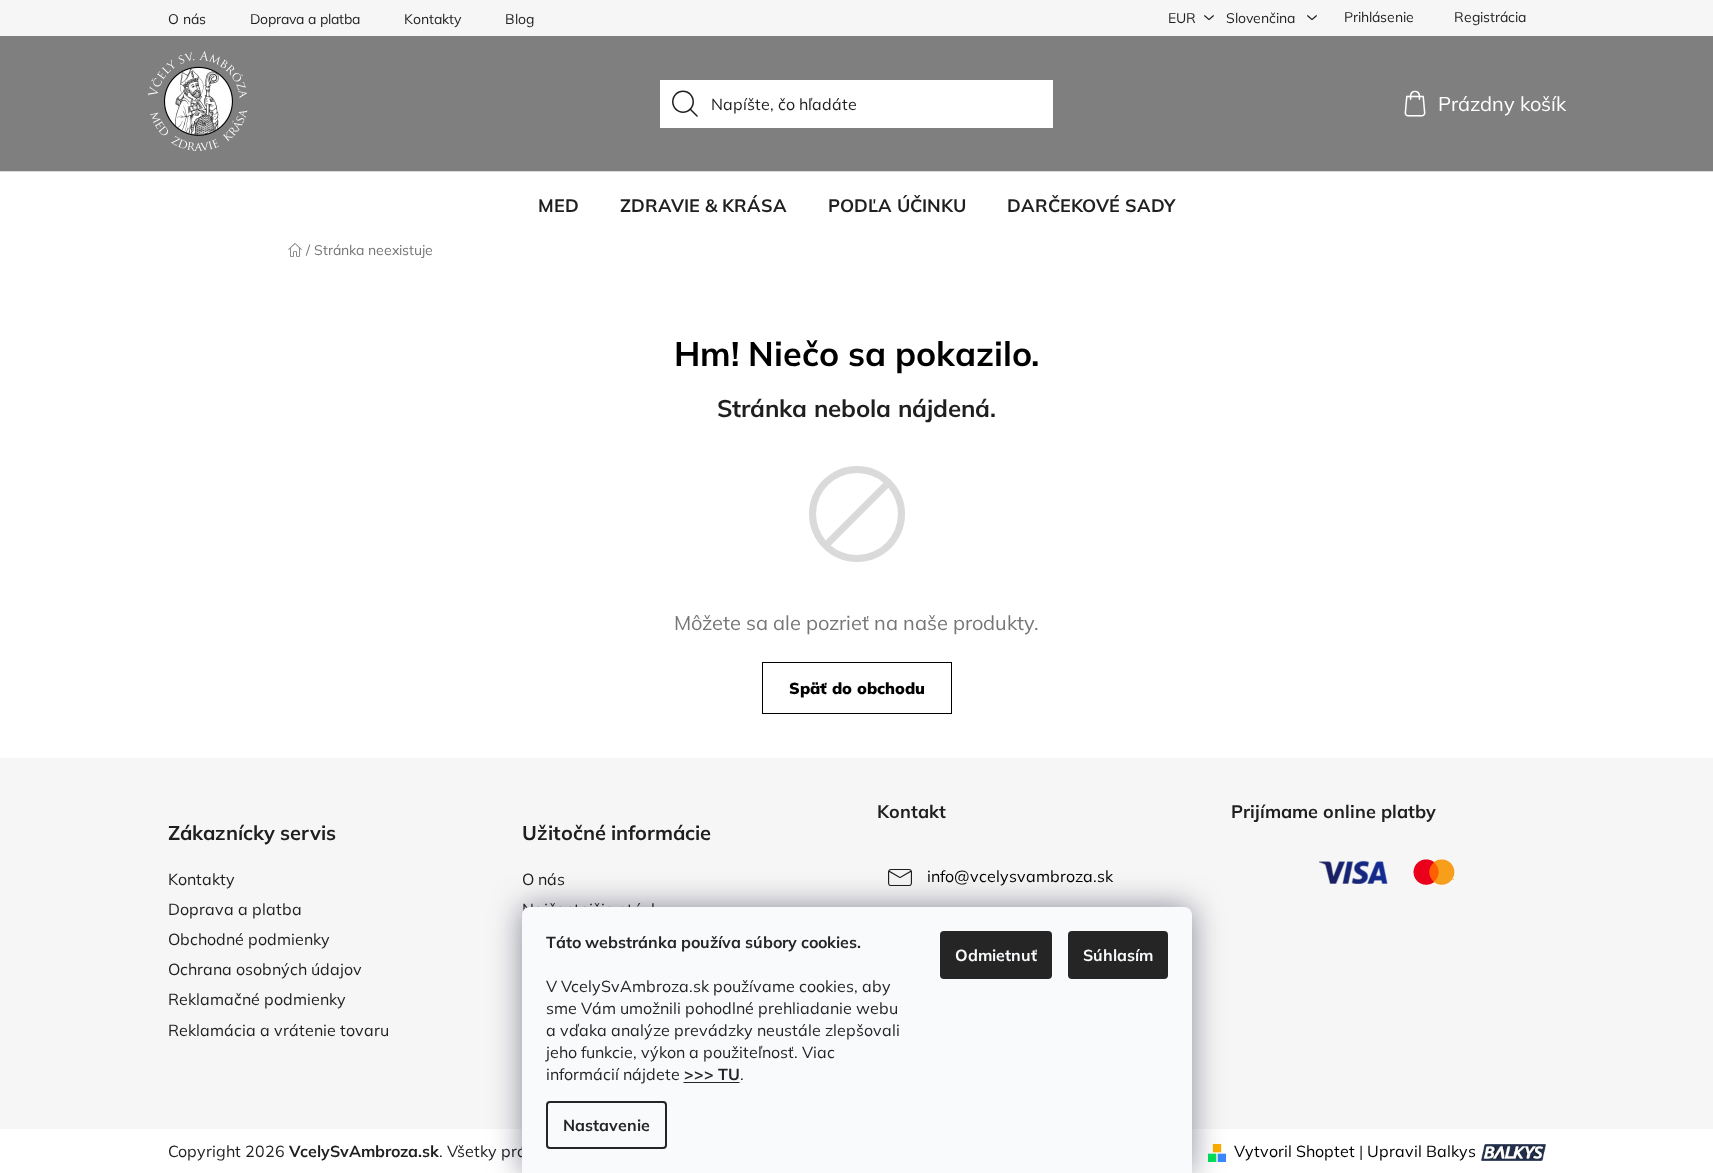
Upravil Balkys (1421, 1151)
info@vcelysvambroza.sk (1020, 876)
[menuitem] (558, 206)
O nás (187, 19)
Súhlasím (1118, 955)
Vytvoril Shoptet (1294, 1151)
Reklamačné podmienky (257, 999)
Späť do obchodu (857, 688)
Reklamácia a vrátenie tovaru (278, 1030)
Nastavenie (606, 1125)
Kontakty (432, 19)
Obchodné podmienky (249, 939)
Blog (519, 19)
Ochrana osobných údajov (265, 969)
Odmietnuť (996, 955)
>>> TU (712, 1074)
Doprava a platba (305, 19)
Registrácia (1490, 17)
